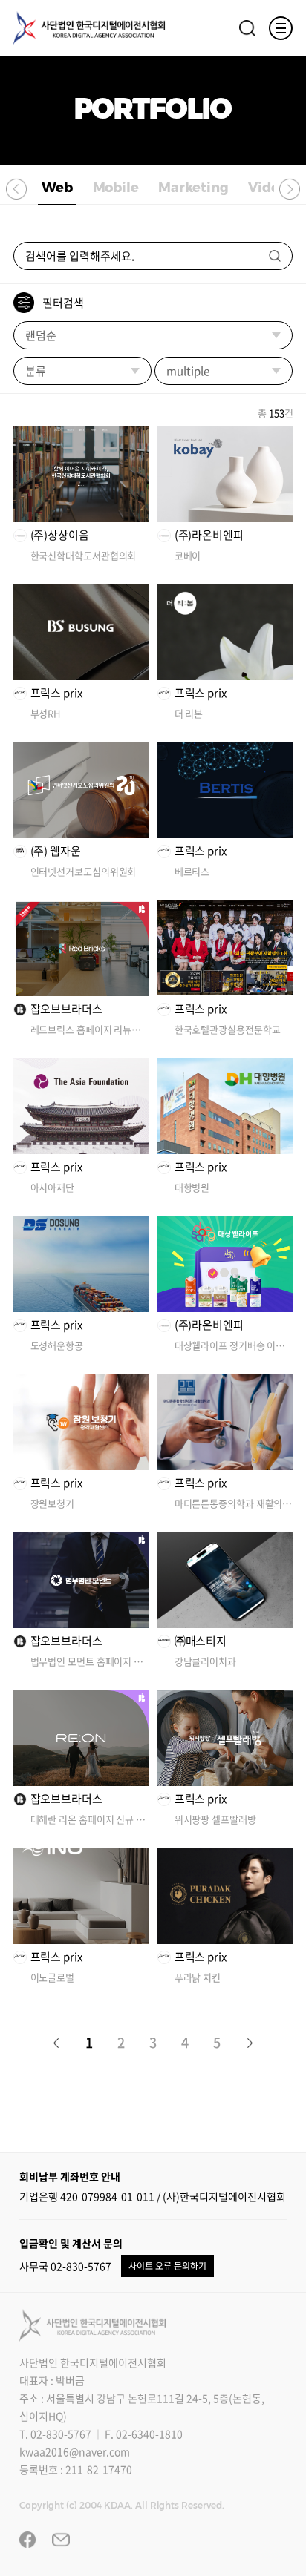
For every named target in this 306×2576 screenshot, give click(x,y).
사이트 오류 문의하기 (167, 2266)
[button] (16, 188)
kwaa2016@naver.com (75, 2451)
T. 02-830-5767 (55, 2434)
